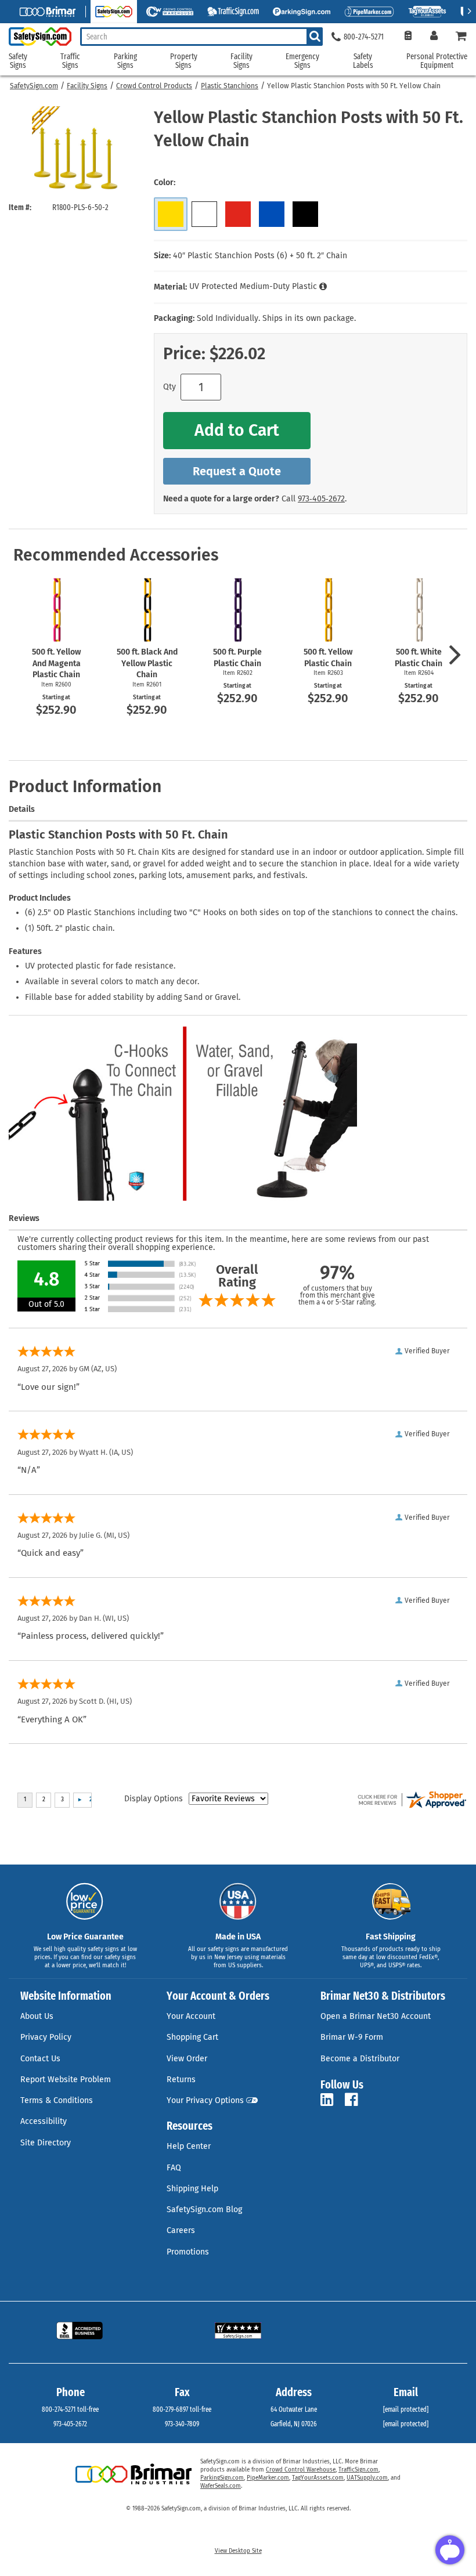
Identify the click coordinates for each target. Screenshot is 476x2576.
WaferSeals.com (221, 2486)
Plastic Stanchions (230, 86)
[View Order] (408, 37)
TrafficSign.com (358, 2470)
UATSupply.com (367, 2478)
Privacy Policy (46, 2037)
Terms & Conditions (57, 2100)
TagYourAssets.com (318, 2478)
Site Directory (46, 2143)
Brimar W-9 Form (352, 2037)
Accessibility (44, 2121)
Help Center (189, 2146)
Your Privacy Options (205, 2100)
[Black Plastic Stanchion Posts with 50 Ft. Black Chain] (305, 214)
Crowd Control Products (154, 86)
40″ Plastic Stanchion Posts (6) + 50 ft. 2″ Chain (260, 256)
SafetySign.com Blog (204, 2210)
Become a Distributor (360, 2059)
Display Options (154, 1799)
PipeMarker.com (268, 2478)
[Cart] (461, 37)
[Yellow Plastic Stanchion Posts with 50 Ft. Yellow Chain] (171, 214)
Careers (181, 2230)
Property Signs (184, 61)
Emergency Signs (302, 61)
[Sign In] (434, 37)
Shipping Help (192, 2189)
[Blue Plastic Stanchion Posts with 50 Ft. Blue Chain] (272, 214)
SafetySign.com (34, 86)
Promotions (188, 2252)
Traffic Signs (70, 61)
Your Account (191, 2016)
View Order (187, 2059)
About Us (37, 2016)
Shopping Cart (192, 2037)
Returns (181, 2080)
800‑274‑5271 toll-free (70, 2409)
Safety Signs (18, 61)
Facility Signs (87, 86)
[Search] (315, 37)
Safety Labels (363, 61)
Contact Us (40, 2059)
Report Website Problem (66, 2080)
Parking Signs (125, 61)
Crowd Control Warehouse (301, 2470)
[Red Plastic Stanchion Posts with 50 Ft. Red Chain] (238, 214)
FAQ (174, 2168)
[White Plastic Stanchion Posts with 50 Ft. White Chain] (204, 214)
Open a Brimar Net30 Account (376, 2016)
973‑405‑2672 (321, 499)
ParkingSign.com (222, 2478)
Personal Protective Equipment (437, 61)
